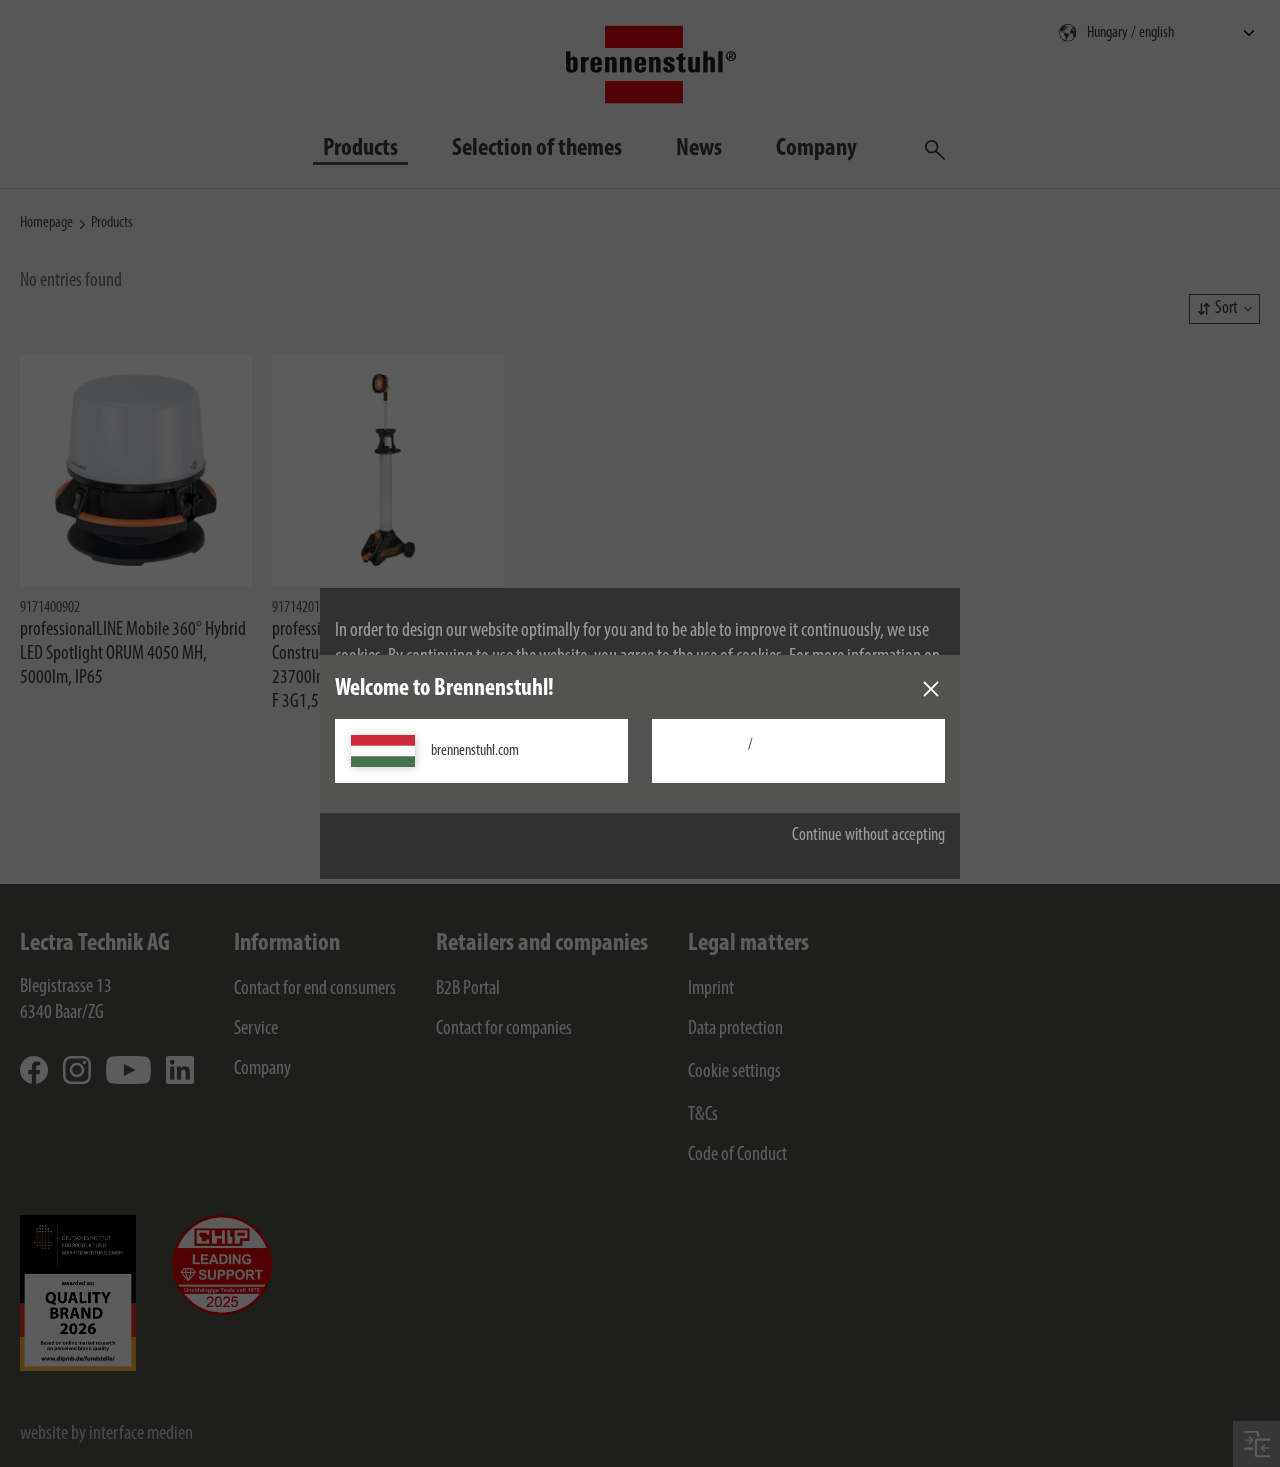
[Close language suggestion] (931, 689)
